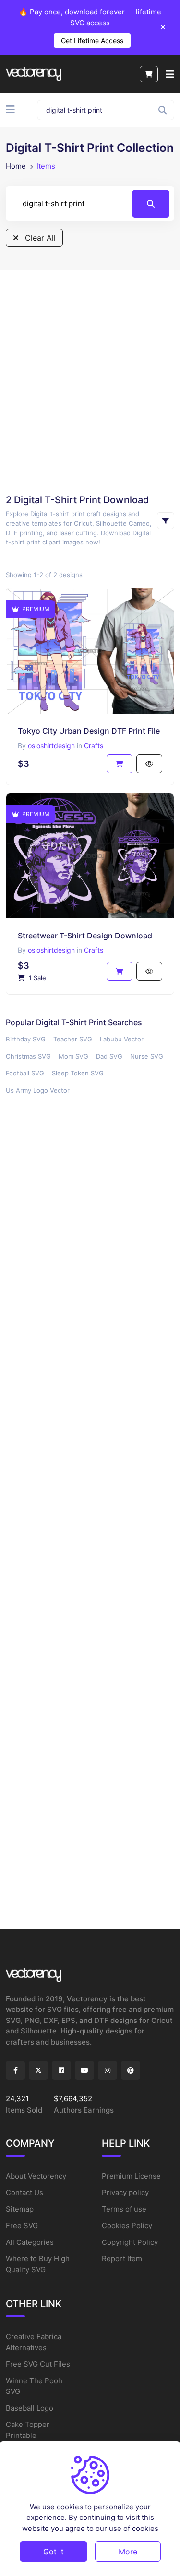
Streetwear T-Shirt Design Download (85, 936)
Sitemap (20, 2209)
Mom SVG (73, 1056)
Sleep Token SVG (78, 1073)
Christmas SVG (28, 1056)
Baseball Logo (30, 2408)
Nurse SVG (147, 1056)
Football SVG (25, 1073)
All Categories (30, 2242)
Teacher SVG (73, 1039)
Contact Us (24, 2192)
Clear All (39, 238)
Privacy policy (125, 2192)
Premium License (131, 2176)
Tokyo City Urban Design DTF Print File (89, 731)
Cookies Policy (127, 2225)
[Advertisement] (90, 381)
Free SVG (22, 2225)
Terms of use (124, 2209)
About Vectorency (36, 2176)
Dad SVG (109, 1056)
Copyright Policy (130, 2242)
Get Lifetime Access (92, 40)
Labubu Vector (122, 1039)
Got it (54, 2552)
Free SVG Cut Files (38, 2364)
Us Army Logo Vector (38, 1090)
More (128, 2552)
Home (16, 166)
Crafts (94, 745)
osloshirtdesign (51, 745)
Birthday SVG (26, 1039)
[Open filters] (166, 521)
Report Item (122, 2258)
